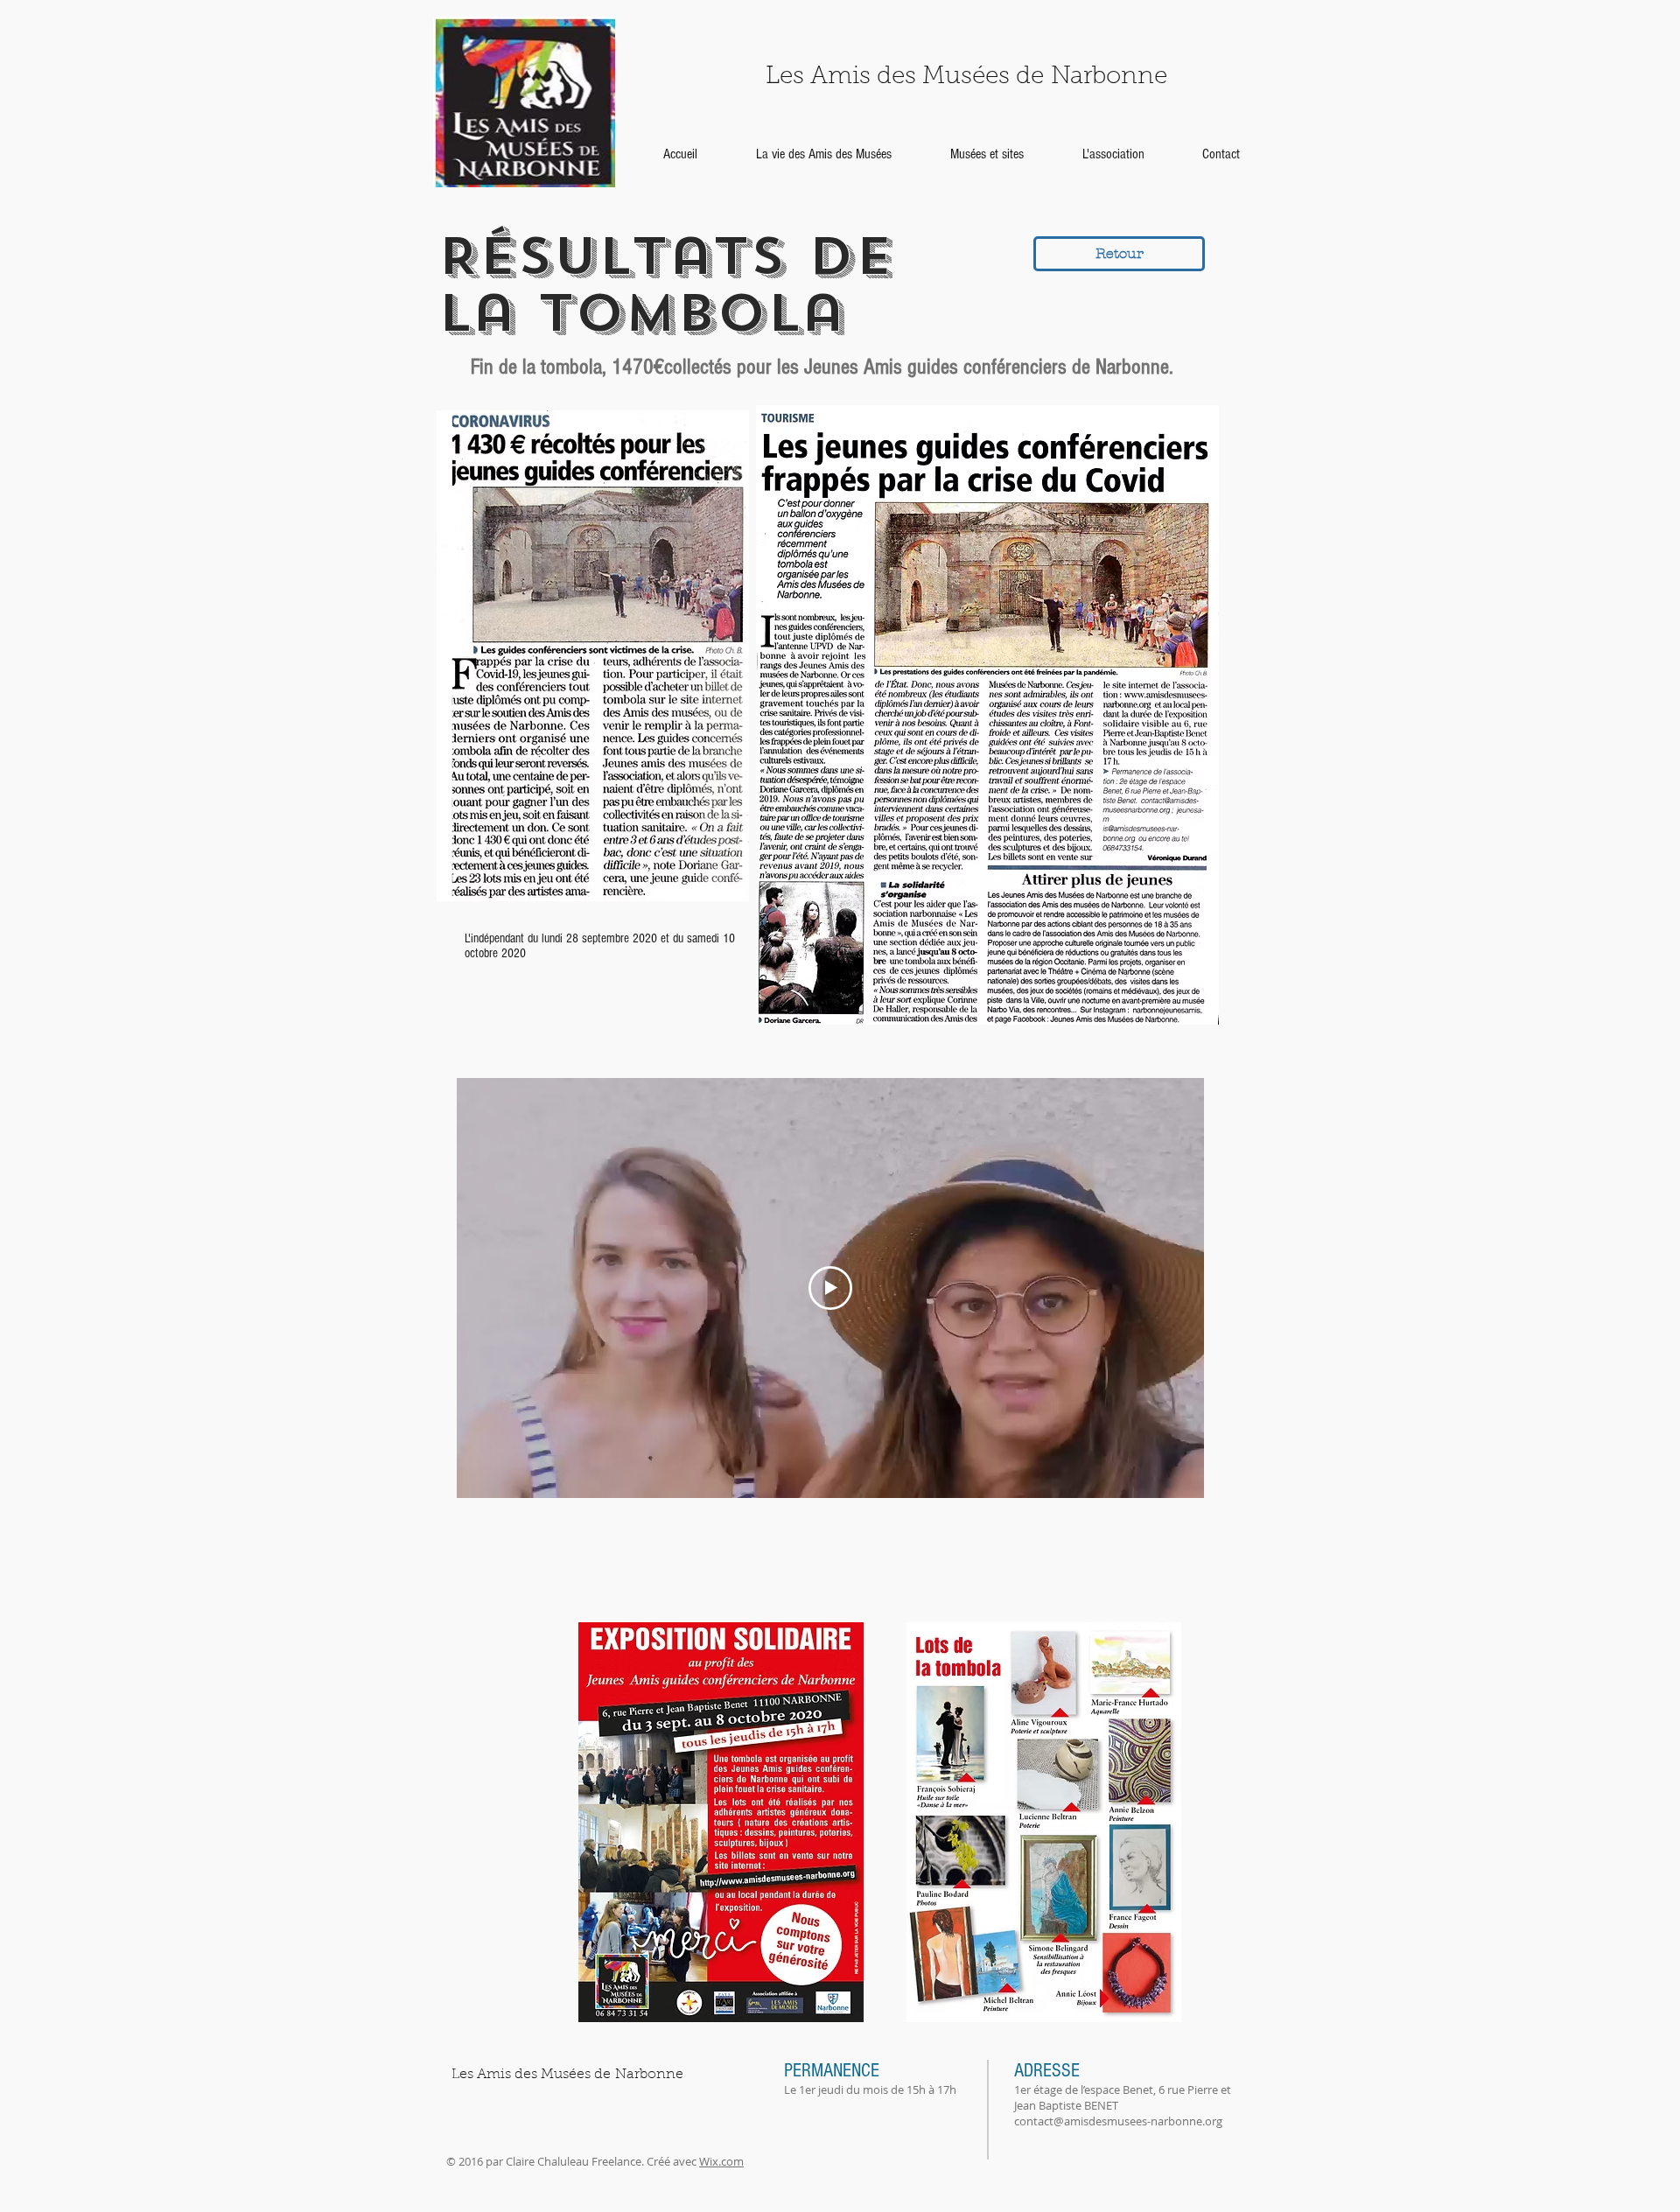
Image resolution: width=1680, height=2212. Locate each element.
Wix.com (721, 2161)
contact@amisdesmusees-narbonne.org (1118, 2121)
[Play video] (830, 1288)
